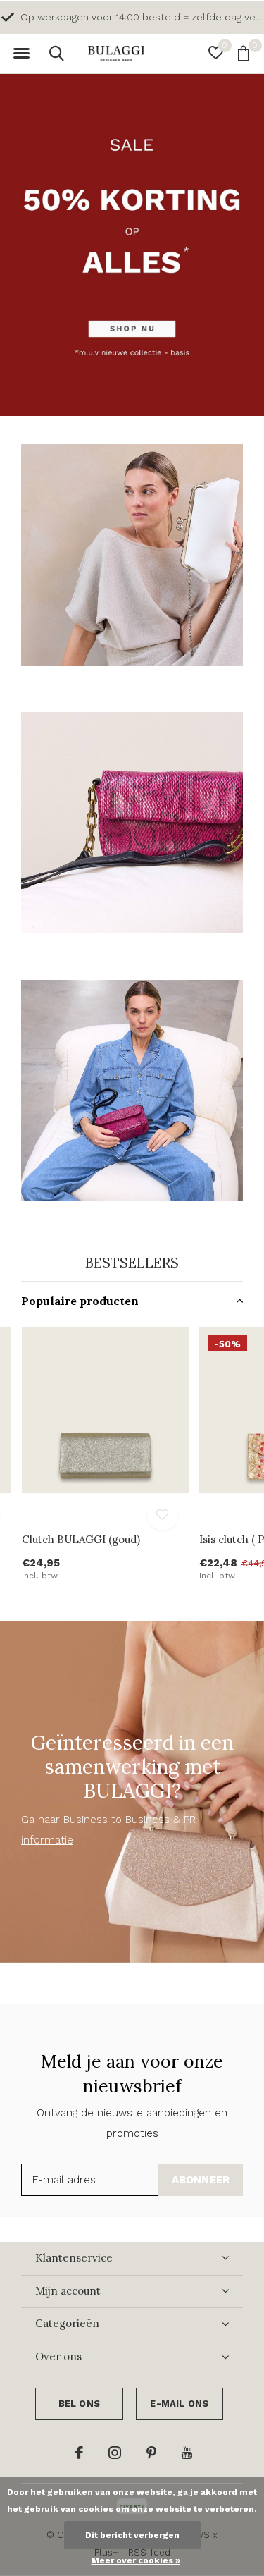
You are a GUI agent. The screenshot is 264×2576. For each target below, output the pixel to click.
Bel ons (79, 2404)
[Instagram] (115, 2453)
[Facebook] (79, 2453)
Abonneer (201, 2180)
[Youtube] (187, 2453)
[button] (21, 54)
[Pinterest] (151, 2453)
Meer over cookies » (136, 2560)
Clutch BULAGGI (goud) (81, 1539)
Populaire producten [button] (80, 1301)
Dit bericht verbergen (132, 2535)
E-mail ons (179, 2404)
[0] (243, 53)
